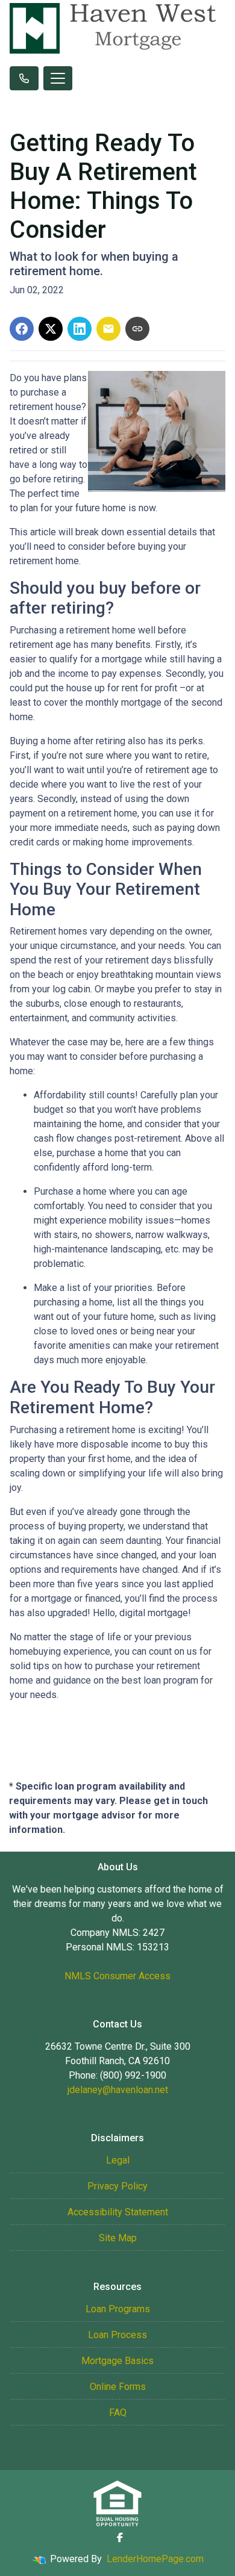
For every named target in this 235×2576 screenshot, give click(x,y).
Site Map (118, 2238)
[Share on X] (51, 329)
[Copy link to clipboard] (137, 329)
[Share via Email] (108, 329)
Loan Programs (118, 2309)
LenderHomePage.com (155, 2559)
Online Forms (118, 2387)
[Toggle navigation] (58, 78)
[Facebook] (120, 2537)
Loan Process (117, 2335)
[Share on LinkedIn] (80, 329)
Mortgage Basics (117, 2361)
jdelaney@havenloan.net (118, 2090)
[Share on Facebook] (22, 329)
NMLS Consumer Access (117, 1976)
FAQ (118, 2413)
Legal (118, 2160)
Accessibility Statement (118, 2212)
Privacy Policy (117, 2186)
